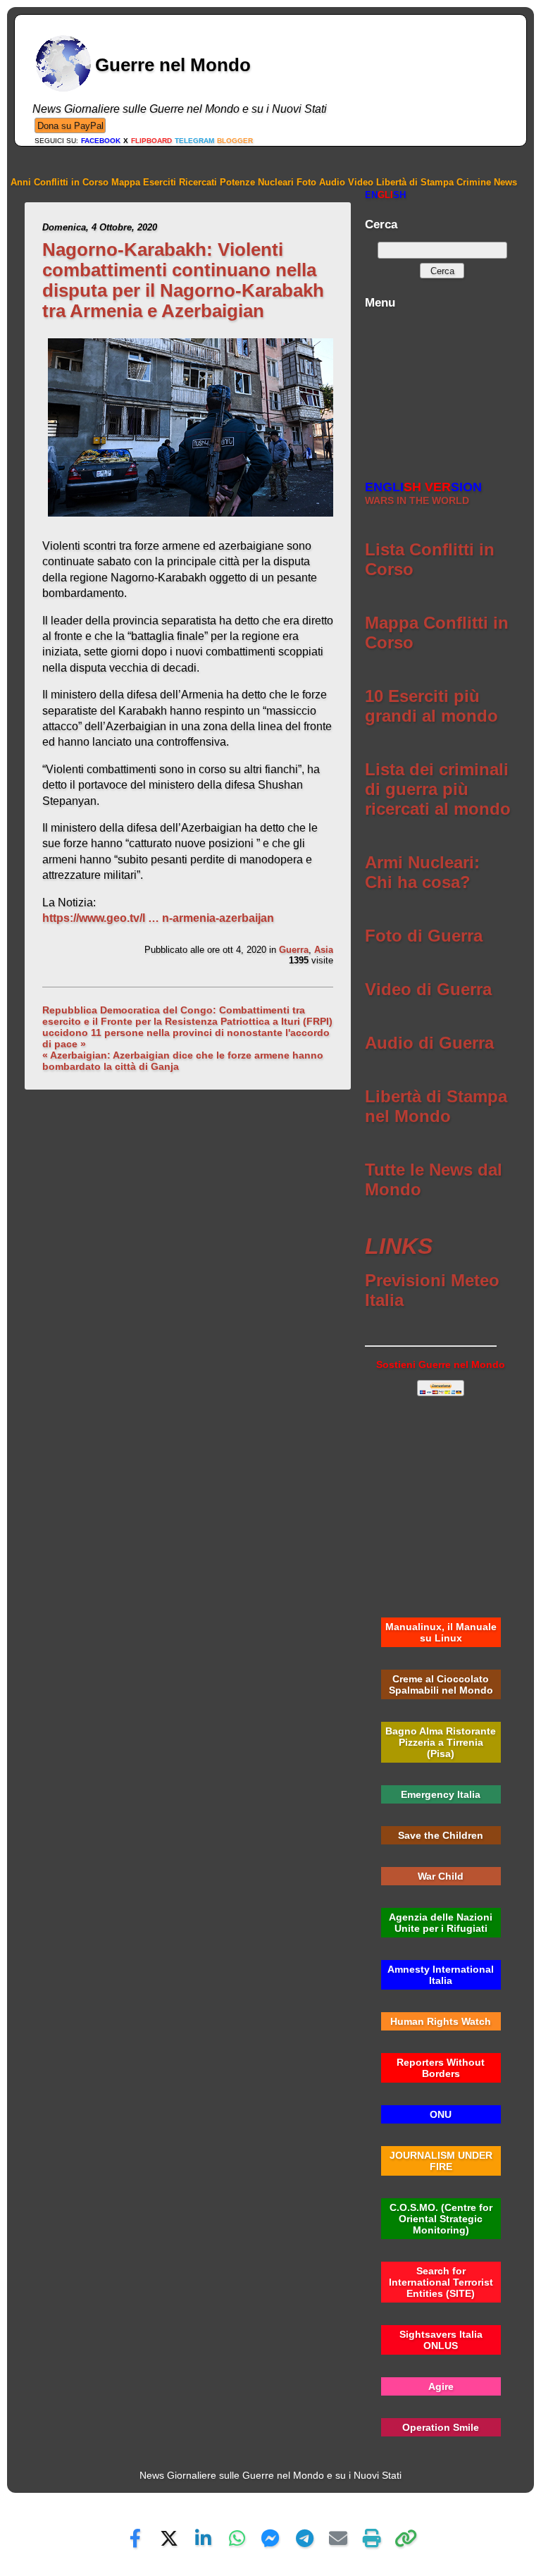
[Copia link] (406, 2538)
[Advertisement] (441, 387)
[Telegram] (304, 2538)
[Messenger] (270, 2538)
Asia (324, 950)
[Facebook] (135, 2538)
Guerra (294, 950)
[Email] (338, 2538)
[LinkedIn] (203, 2538)
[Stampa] (372, 2538)
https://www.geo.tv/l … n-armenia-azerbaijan (158, 918)
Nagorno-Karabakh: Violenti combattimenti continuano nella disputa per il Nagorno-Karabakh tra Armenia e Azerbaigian (183, 280)
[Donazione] (70, 125)
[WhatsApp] (237, 2538)
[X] (169, 2538)
